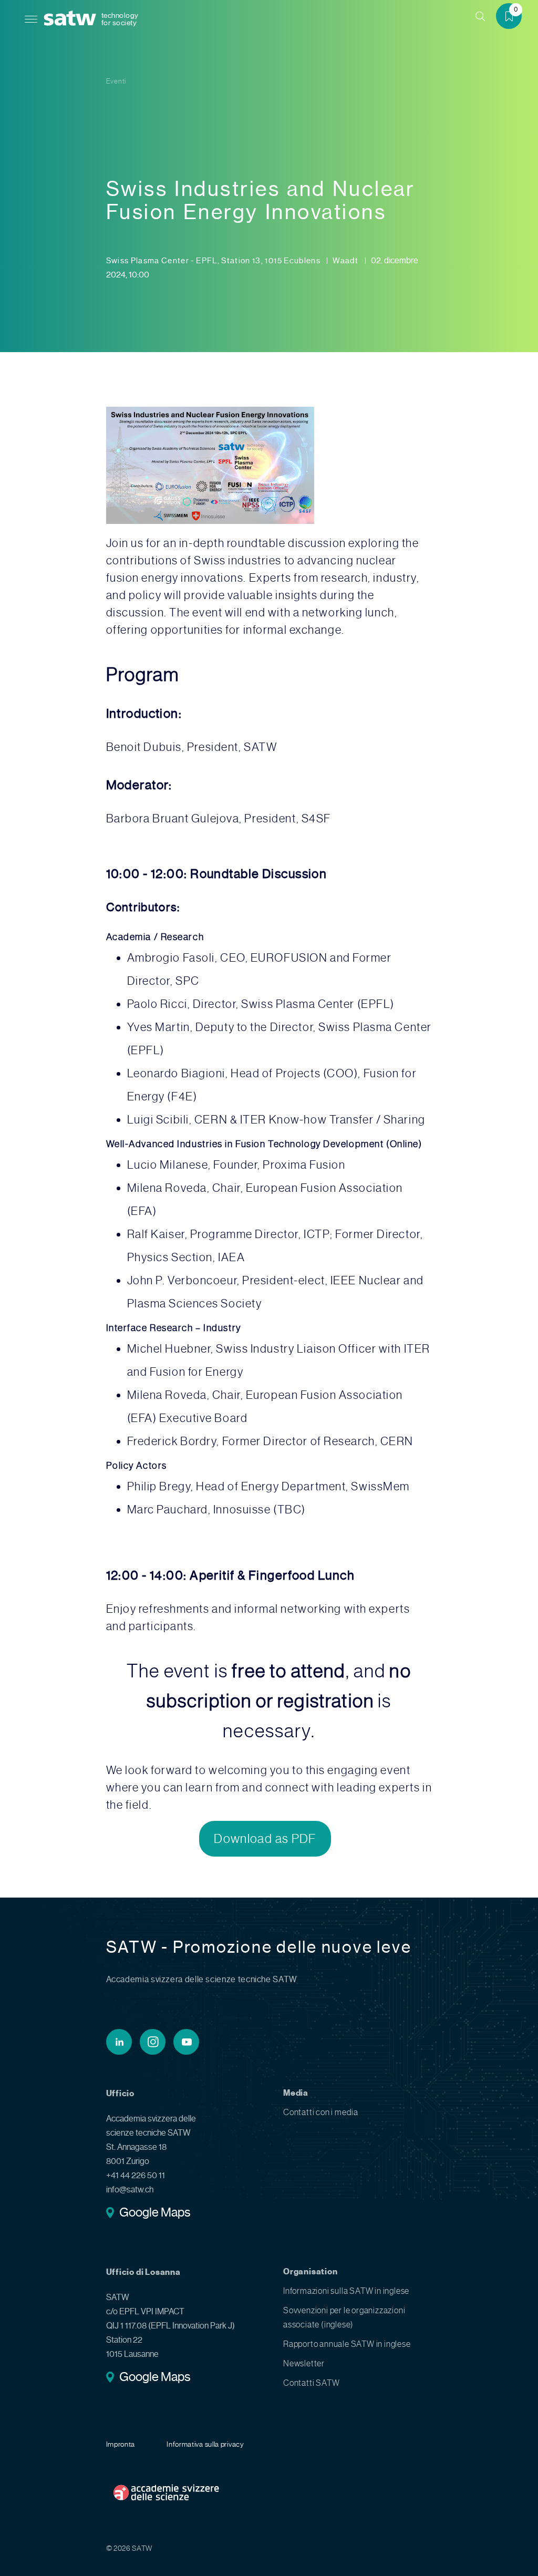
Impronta (121, 2444)
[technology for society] (72, 19)
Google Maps (155, 2213)
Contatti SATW (311, 2383)
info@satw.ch (130, 2189)
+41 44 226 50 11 (136, 2175)
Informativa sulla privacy (205, 2444)
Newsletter (304, 2363)
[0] (513, 18)
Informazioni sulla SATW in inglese (346, 2291)
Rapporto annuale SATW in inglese (347, 2344)
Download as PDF (265, 1839)
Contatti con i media (321, 2112)
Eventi (116, 81)
